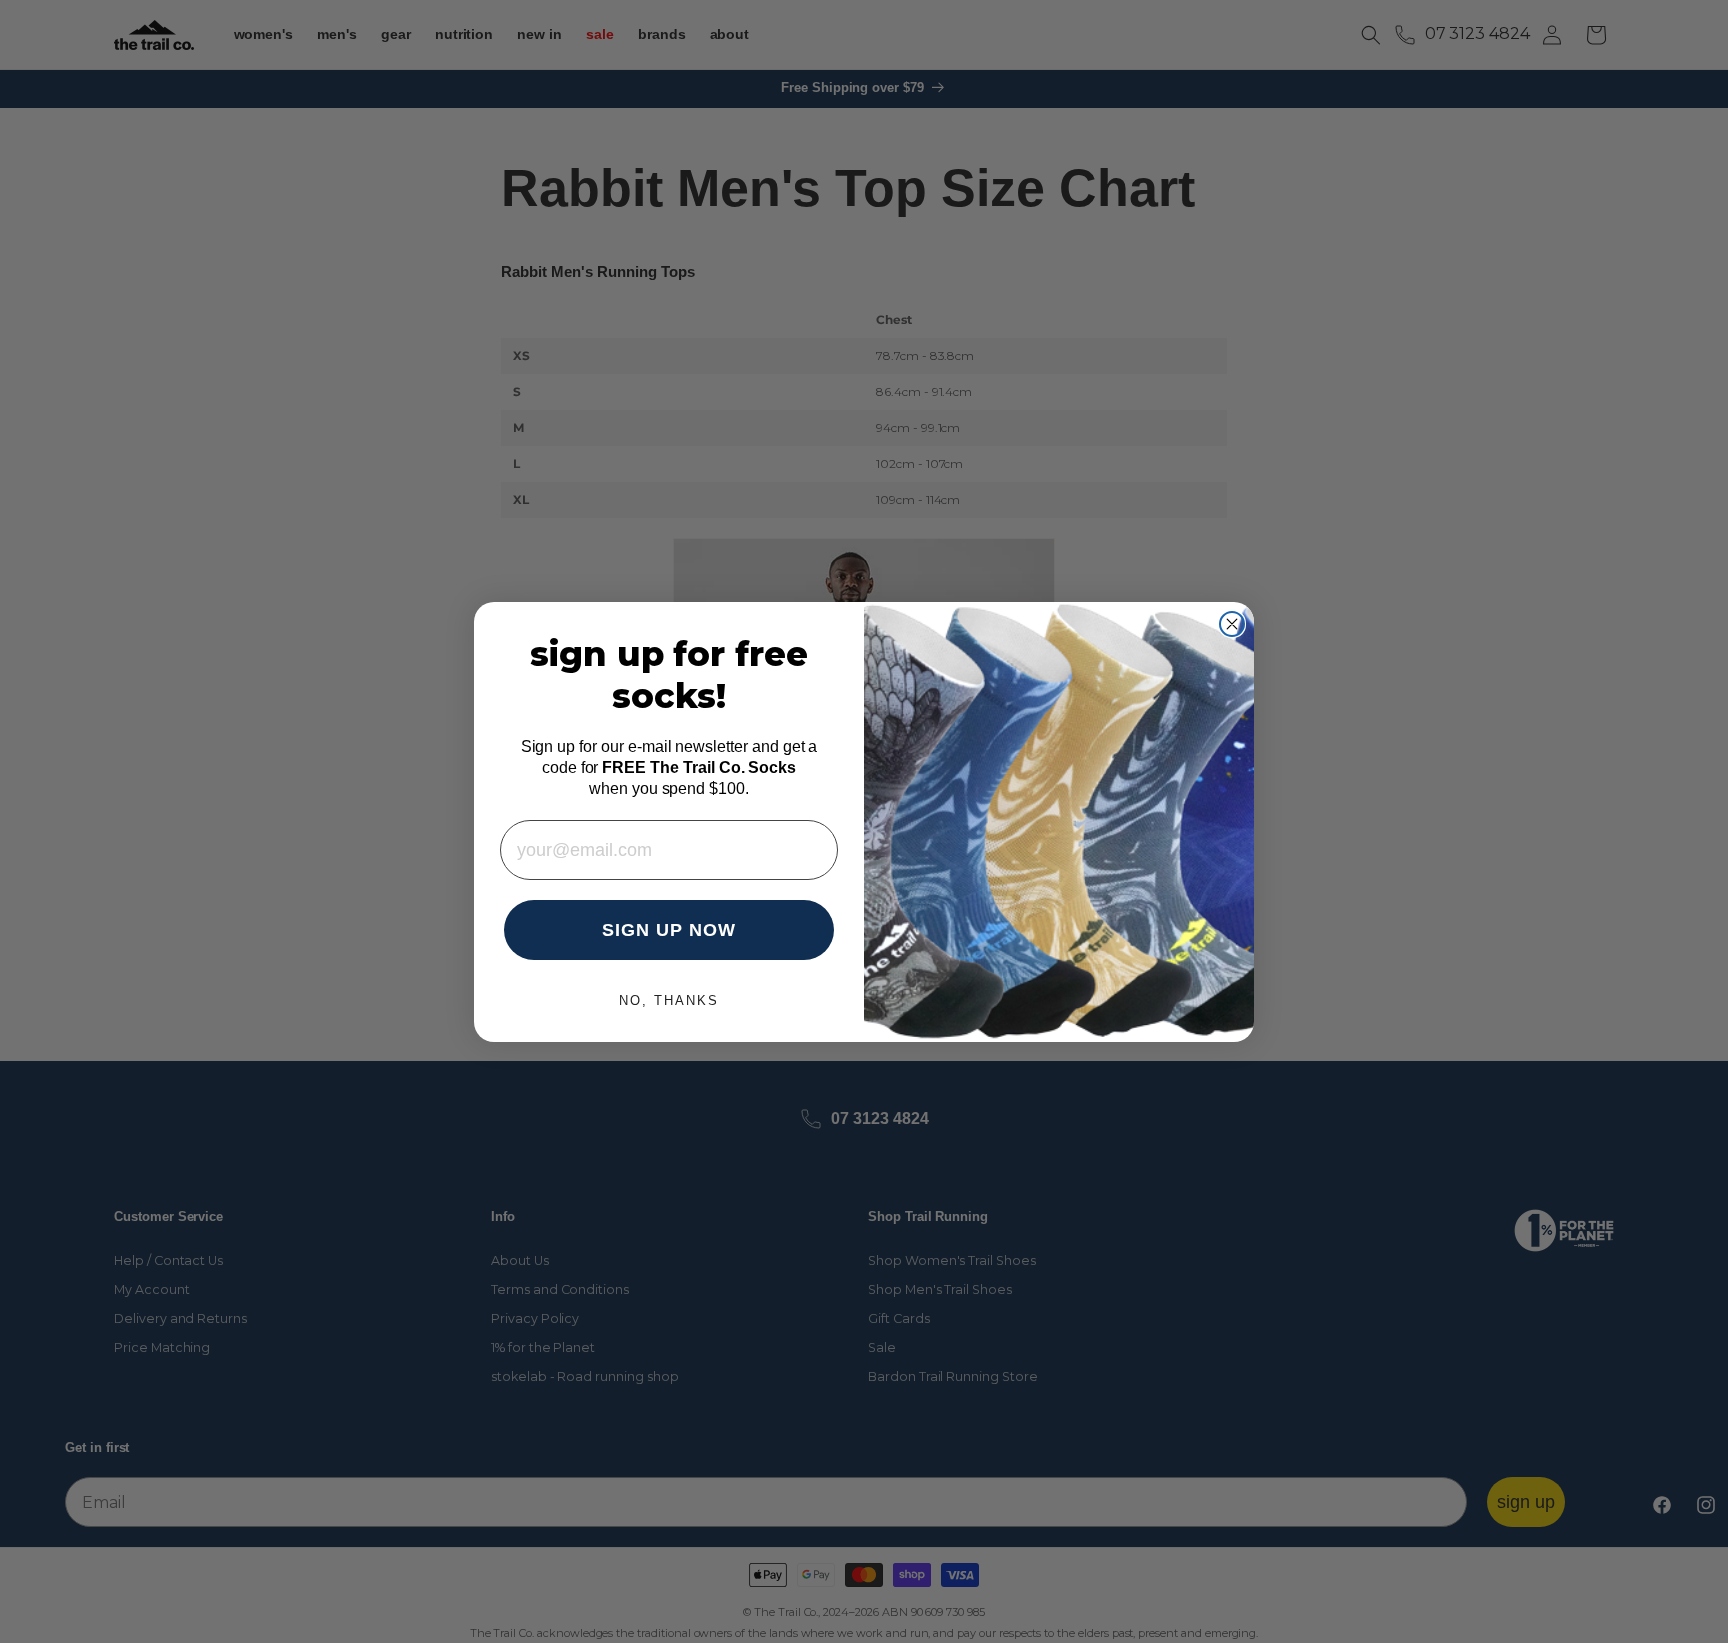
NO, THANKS (669, 1000)
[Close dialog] (1232, 624)
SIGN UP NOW (669, 930)
